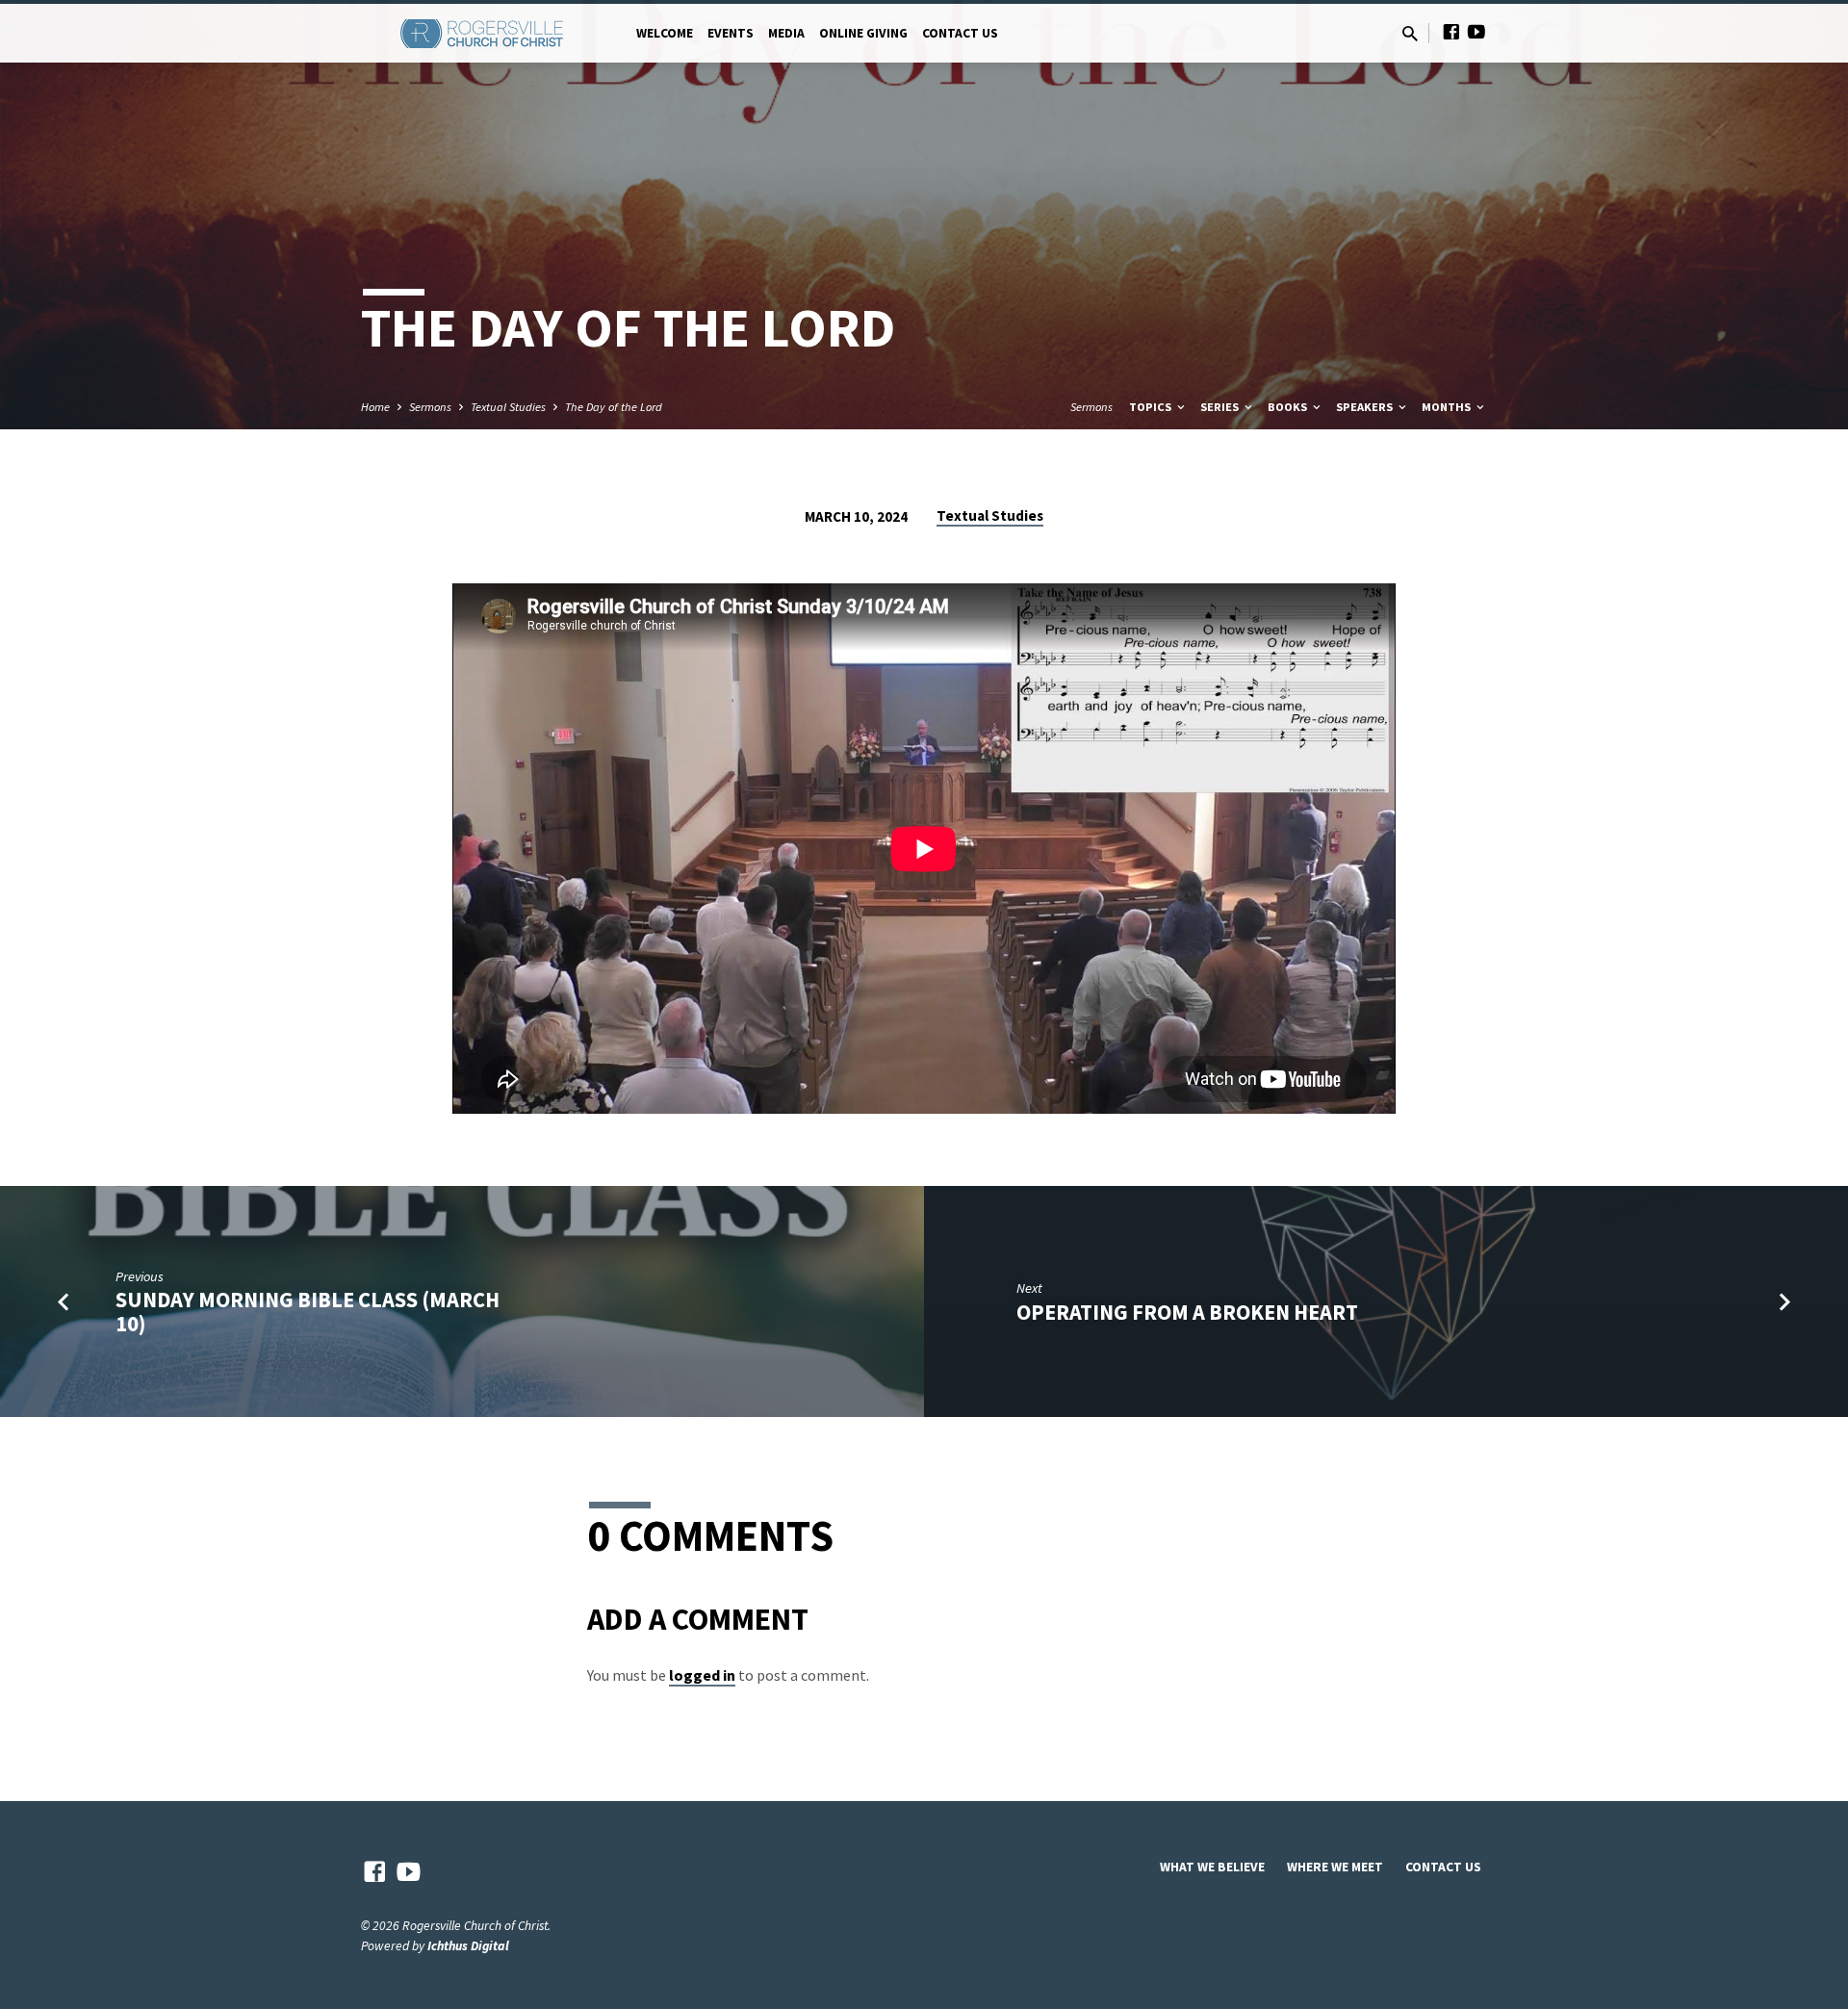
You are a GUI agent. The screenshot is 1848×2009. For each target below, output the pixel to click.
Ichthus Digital (468, 1946)
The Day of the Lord (614, 407)
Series (1221, 407)
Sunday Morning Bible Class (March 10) (308, 1312)
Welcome (665, 33)
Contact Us (960, 33)
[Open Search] (1410, 34)
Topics (1152, 407)
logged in (702, 1675)
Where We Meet (1335, 1867)
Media (786, 33)
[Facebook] (1451, 32)
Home (375, 407)
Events (731, 33)
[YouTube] (1476, 32)
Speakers (1366, 407)
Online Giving (863, 33)
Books (1289, 407)
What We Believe (1212, 1867)
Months (1448, 407)
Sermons (430, 407)
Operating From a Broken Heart (1187, 1312)
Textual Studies (508, 407)
